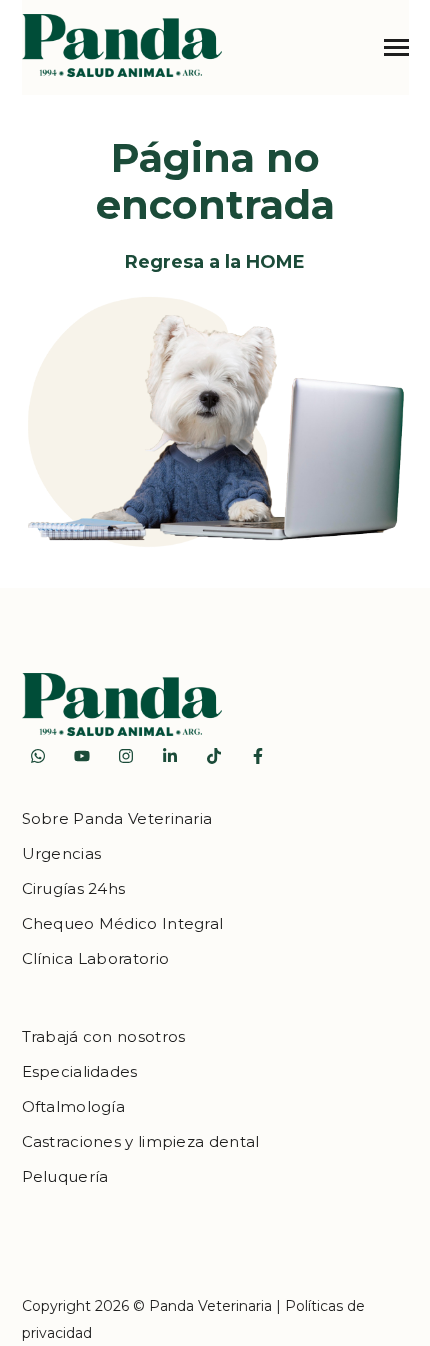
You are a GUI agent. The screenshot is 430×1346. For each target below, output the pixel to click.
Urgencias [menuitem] (62, 853)
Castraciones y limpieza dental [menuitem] (141, 1141)
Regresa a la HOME (215, 262)
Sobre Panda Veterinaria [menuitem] (117, 818)
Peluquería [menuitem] (65, 1176)
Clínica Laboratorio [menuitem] (96, 958)
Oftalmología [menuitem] (74, 1106)
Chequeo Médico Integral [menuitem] (123, 923)
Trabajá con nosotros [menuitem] (104, 1036)
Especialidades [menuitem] (80, 1071)
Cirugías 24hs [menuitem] (74, 888)
